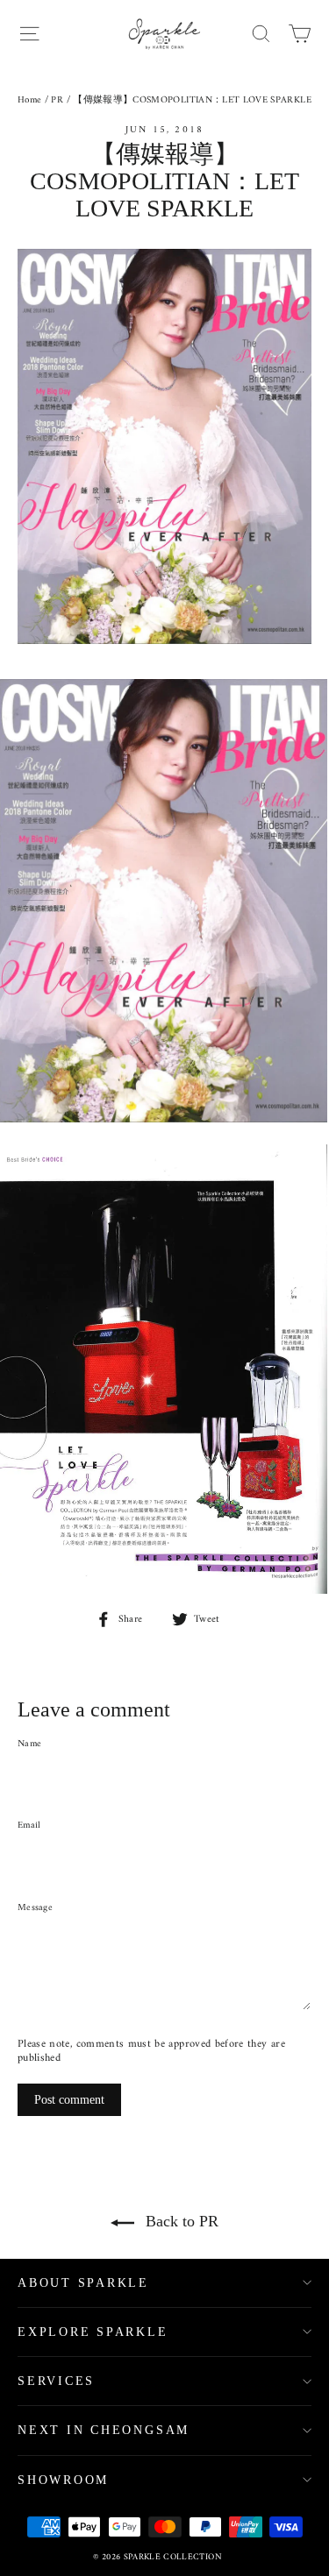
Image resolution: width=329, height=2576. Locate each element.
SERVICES (56, 2381)
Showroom (63, 2480)
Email (29, 1826)
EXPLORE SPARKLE (93, 2332)
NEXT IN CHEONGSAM (104, 2430)
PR (57, 100)
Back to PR (180, 2221)
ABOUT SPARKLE (83, 2283)
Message (35, 1908)
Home (29, 100)
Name (29, 1744)
